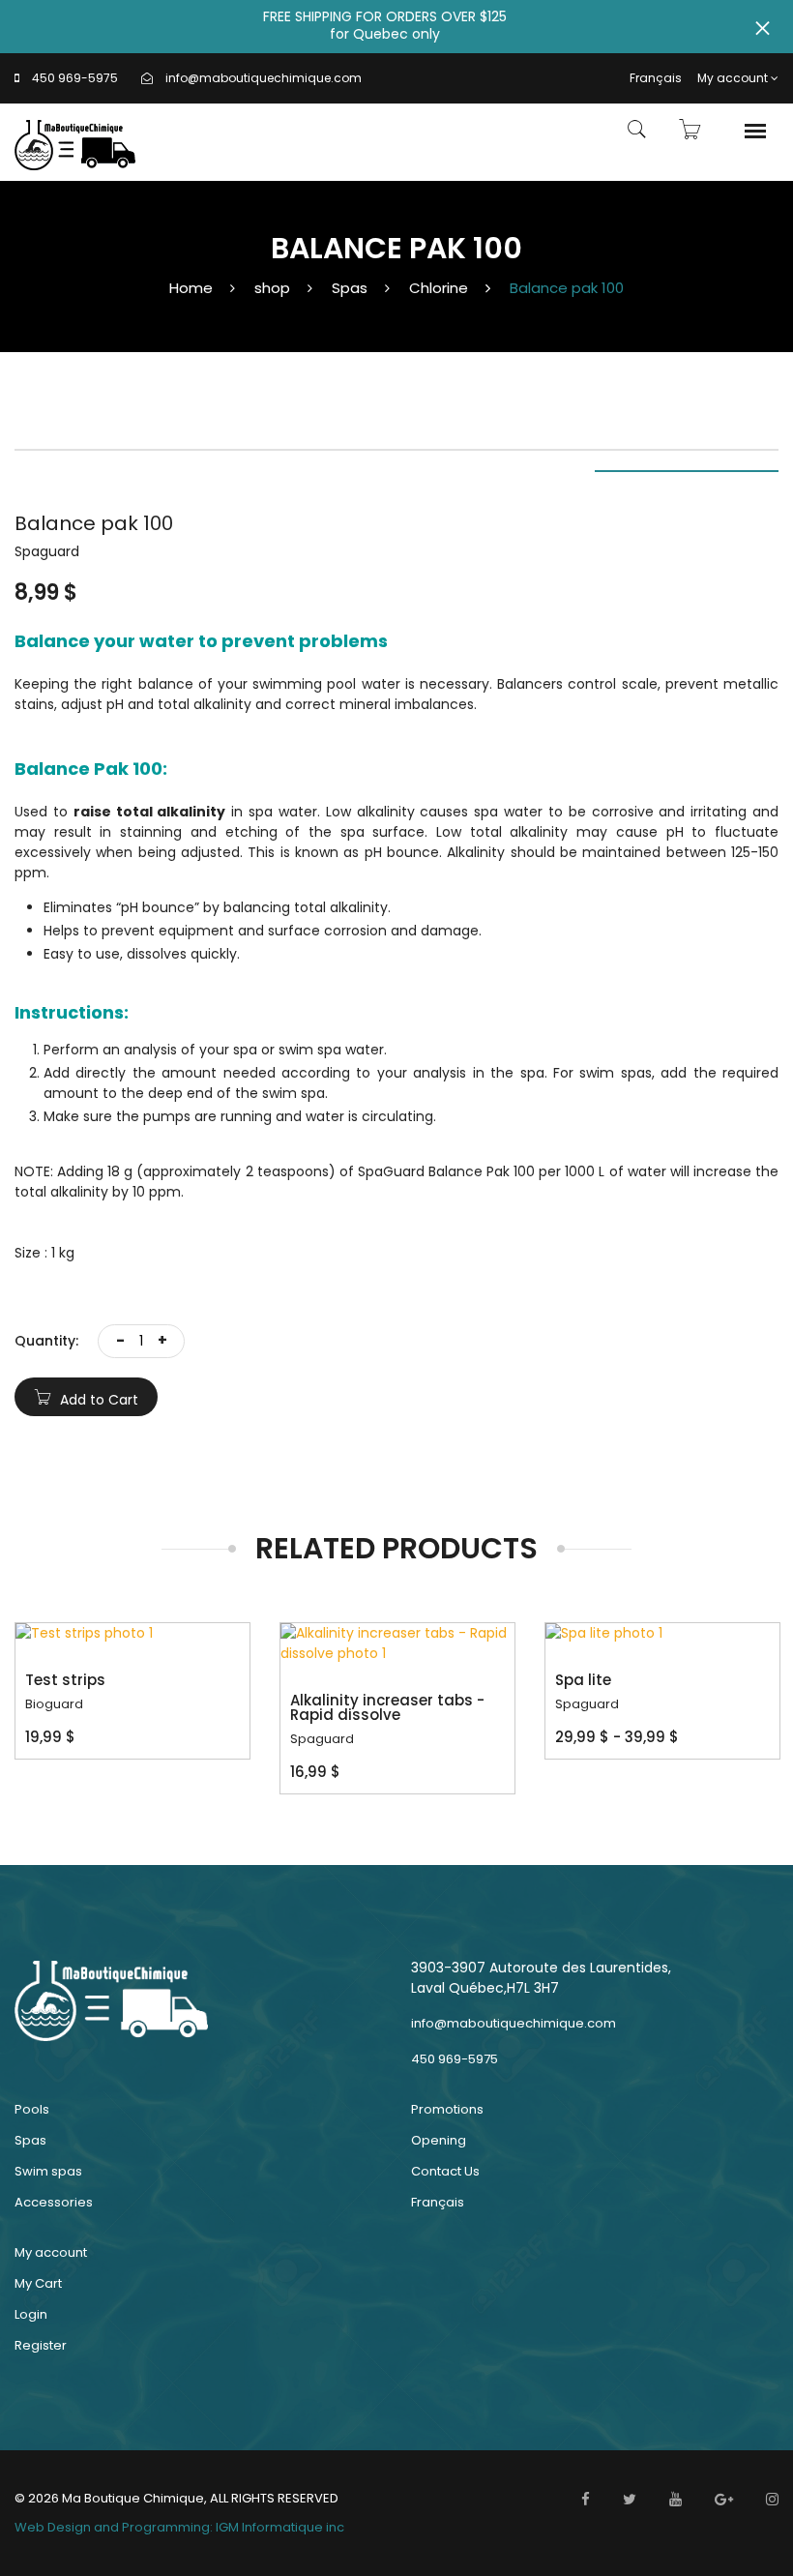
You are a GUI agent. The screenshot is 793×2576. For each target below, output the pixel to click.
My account (733, 78)
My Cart (38, 2283)
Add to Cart (97, 1400)
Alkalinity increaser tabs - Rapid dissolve (387, 1707)
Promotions (447, 2109)
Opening (439, 2140)
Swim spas (48, 2171)
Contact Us (445, 2171)
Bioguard (54, 1704)
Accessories (54, 2202)
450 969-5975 (75, 78)
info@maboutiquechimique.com (264, 78)
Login (31, 2314)
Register (41, 2345)
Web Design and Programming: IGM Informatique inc (179, 2527)
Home (191, 288)
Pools (32, 2109)
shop (272, 288)
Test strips (65, 1680)
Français (656, 78)
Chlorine (439, 288)
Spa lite (583, 1680)
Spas (350, 288)
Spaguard (322, 1739)
